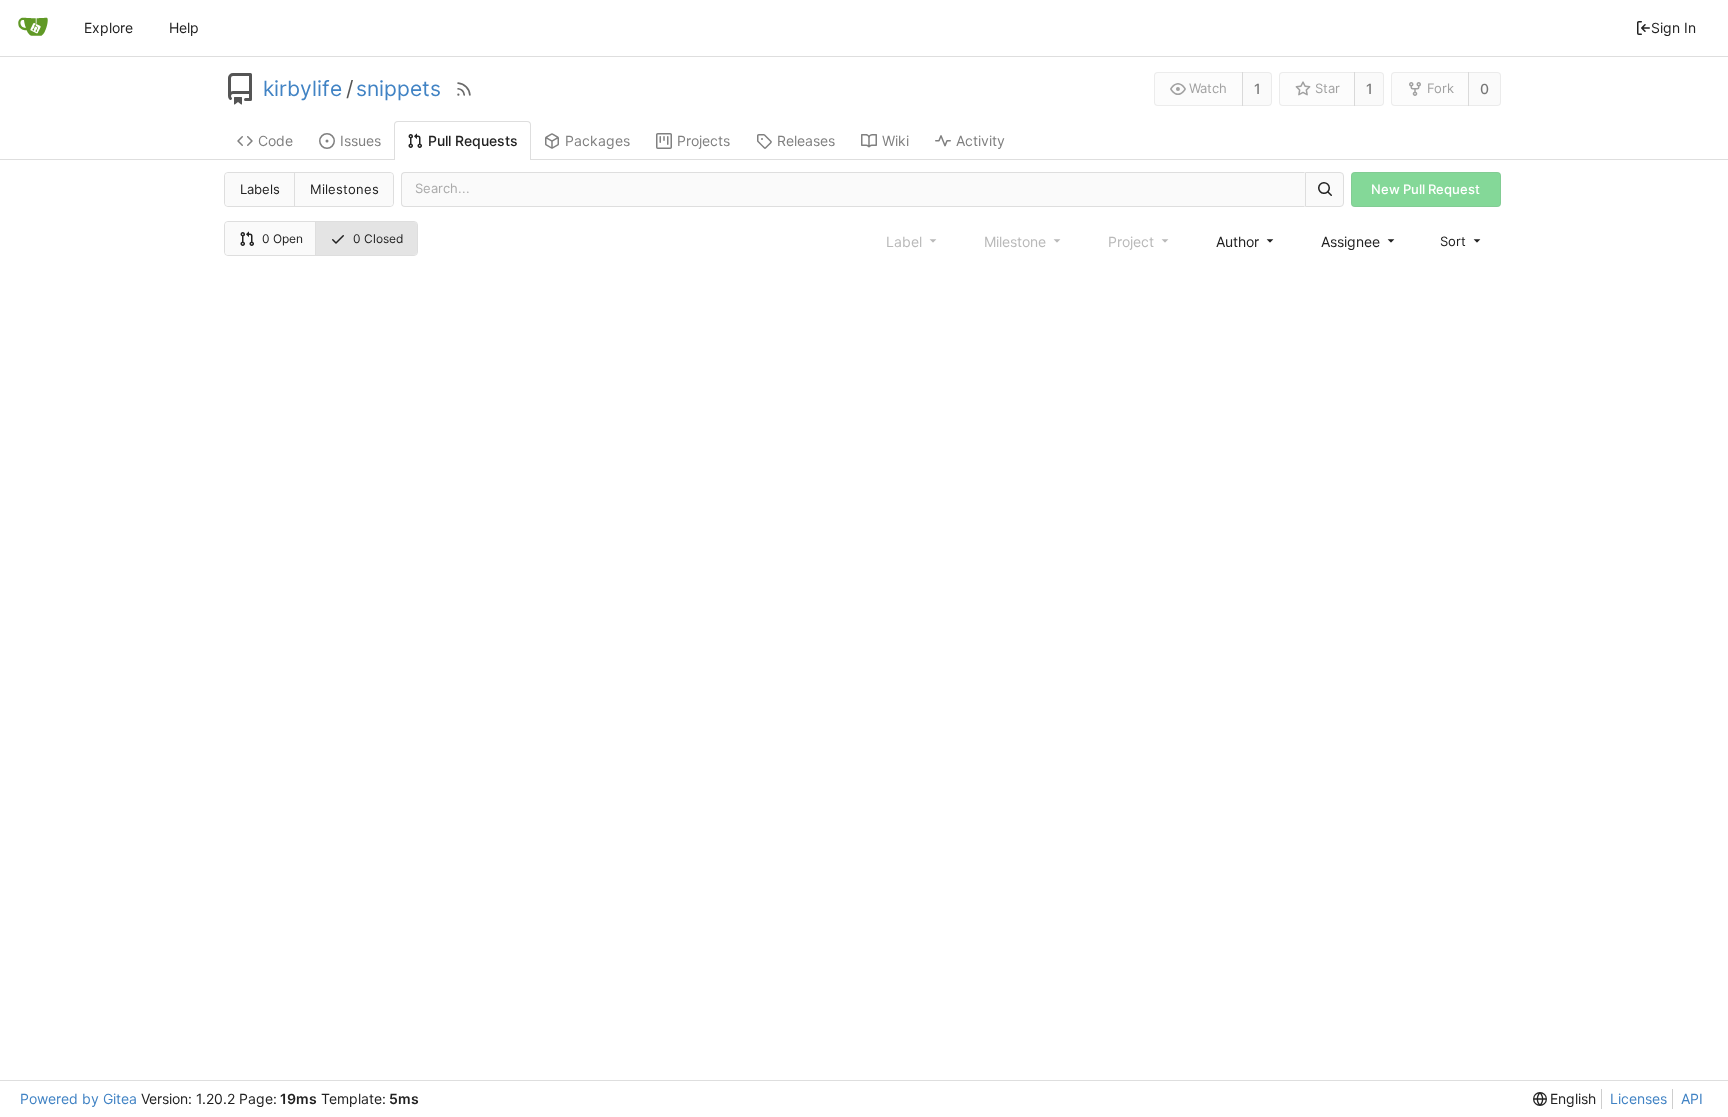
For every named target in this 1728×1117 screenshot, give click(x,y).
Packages (597, 140)
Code (275, 140)
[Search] (1324, 189)
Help (184, 27)
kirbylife (302, 89)
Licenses (1638, 1098)
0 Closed (378, 238)
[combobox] (1246, 241)
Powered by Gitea (78, 1098)
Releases (806, 140)
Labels (260, 189)
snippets (398, 89)
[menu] (1462, 240)
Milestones (344, 189)
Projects (703, 140)
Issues (360, 140)
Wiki (895, 140)
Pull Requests (473, 140)
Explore (108, 27)
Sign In (1673, 27)
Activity (980, 140)
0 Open (282, 238)
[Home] (33, 28)
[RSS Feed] (464, 89)
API (1692, 1098)
